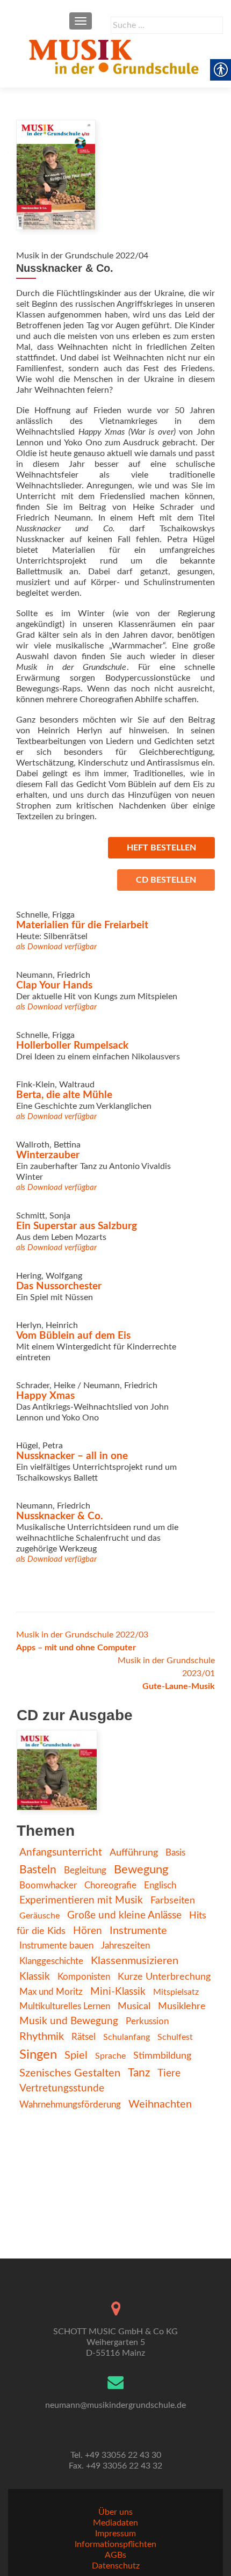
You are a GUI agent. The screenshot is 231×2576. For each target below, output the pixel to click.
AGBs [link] (115, 2555)
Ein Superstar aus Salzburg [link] (77, 1226)
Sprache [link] (110, 2056)
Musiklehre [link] (182, 2006)
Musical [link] (134, 2006)
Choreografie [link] (110, 1885)
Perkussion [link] (147, 2022)
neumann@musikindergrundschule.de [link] (115, 2405)
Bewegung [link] (141, 1870)
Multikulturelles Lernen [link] (65, 2006)
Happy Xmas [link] (45, 1396)
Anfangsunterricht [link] (61, 1853)
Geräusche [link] (39, 1916)
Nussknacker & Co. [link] (60, 1516)
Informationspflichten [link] (115, 2544)
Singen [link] (38, 2055)
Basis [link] (175, 1853)
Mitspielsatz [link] (176, 1992)
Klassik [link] (35, 1976)
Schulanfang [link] (127, 2037)
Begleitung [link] (85, 1870)
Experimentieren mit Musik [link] (81, 1900)
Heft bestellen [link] (161, 848)
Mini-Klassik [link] (118, 1992)
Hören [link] (88, 1931)
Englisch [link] (160, 1885)
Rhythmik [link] (42, 2037)
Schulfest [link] (175, 2037)
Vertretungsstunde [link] (62, 2088)
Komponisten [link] (84, 1977)
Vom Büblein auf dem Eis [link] (73, 1336)
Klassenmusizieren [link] (135, 1961)
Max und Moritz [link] (51, 1992)
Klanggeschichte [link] (51, 1961)
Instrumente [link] (138, 1931)
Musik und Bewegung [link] (69, 2021)
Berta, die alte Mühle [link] (64, 1095)
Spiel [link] (76, 2055)
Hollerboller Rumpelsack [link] (72, 1046)
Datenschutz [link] (116, 2566)
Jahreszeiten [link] (125, 1946)
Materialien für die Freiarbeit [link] (82, 925)
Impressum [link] (115, 2534)
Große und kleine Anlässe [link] (124, 1915)
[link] (115, 56)
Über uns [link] (115, 2512)
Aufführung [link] (134, 1853)
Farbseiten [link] (173, 1900)
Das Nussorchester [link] (59, 1286)
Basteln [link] (38, 1870)
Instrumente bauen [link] (56, 1946)
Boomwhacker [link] (48, 1886)
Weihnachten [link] (160, 2104)
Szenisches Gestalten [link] (70, 2073)
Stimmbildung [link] (162, 2056)
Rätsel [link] (84, 2037)
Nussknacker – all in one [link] (72, 1456)
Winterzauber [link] (48, 1155)
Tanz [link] (139, 2073)
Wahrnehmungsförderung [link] (70, 2105)
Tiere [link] (169, 2073)
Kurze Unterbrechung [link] (164, 1977)
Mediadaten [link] (115, 2523)
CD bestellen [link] (166, 880)
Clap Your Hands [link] (54, 986)
